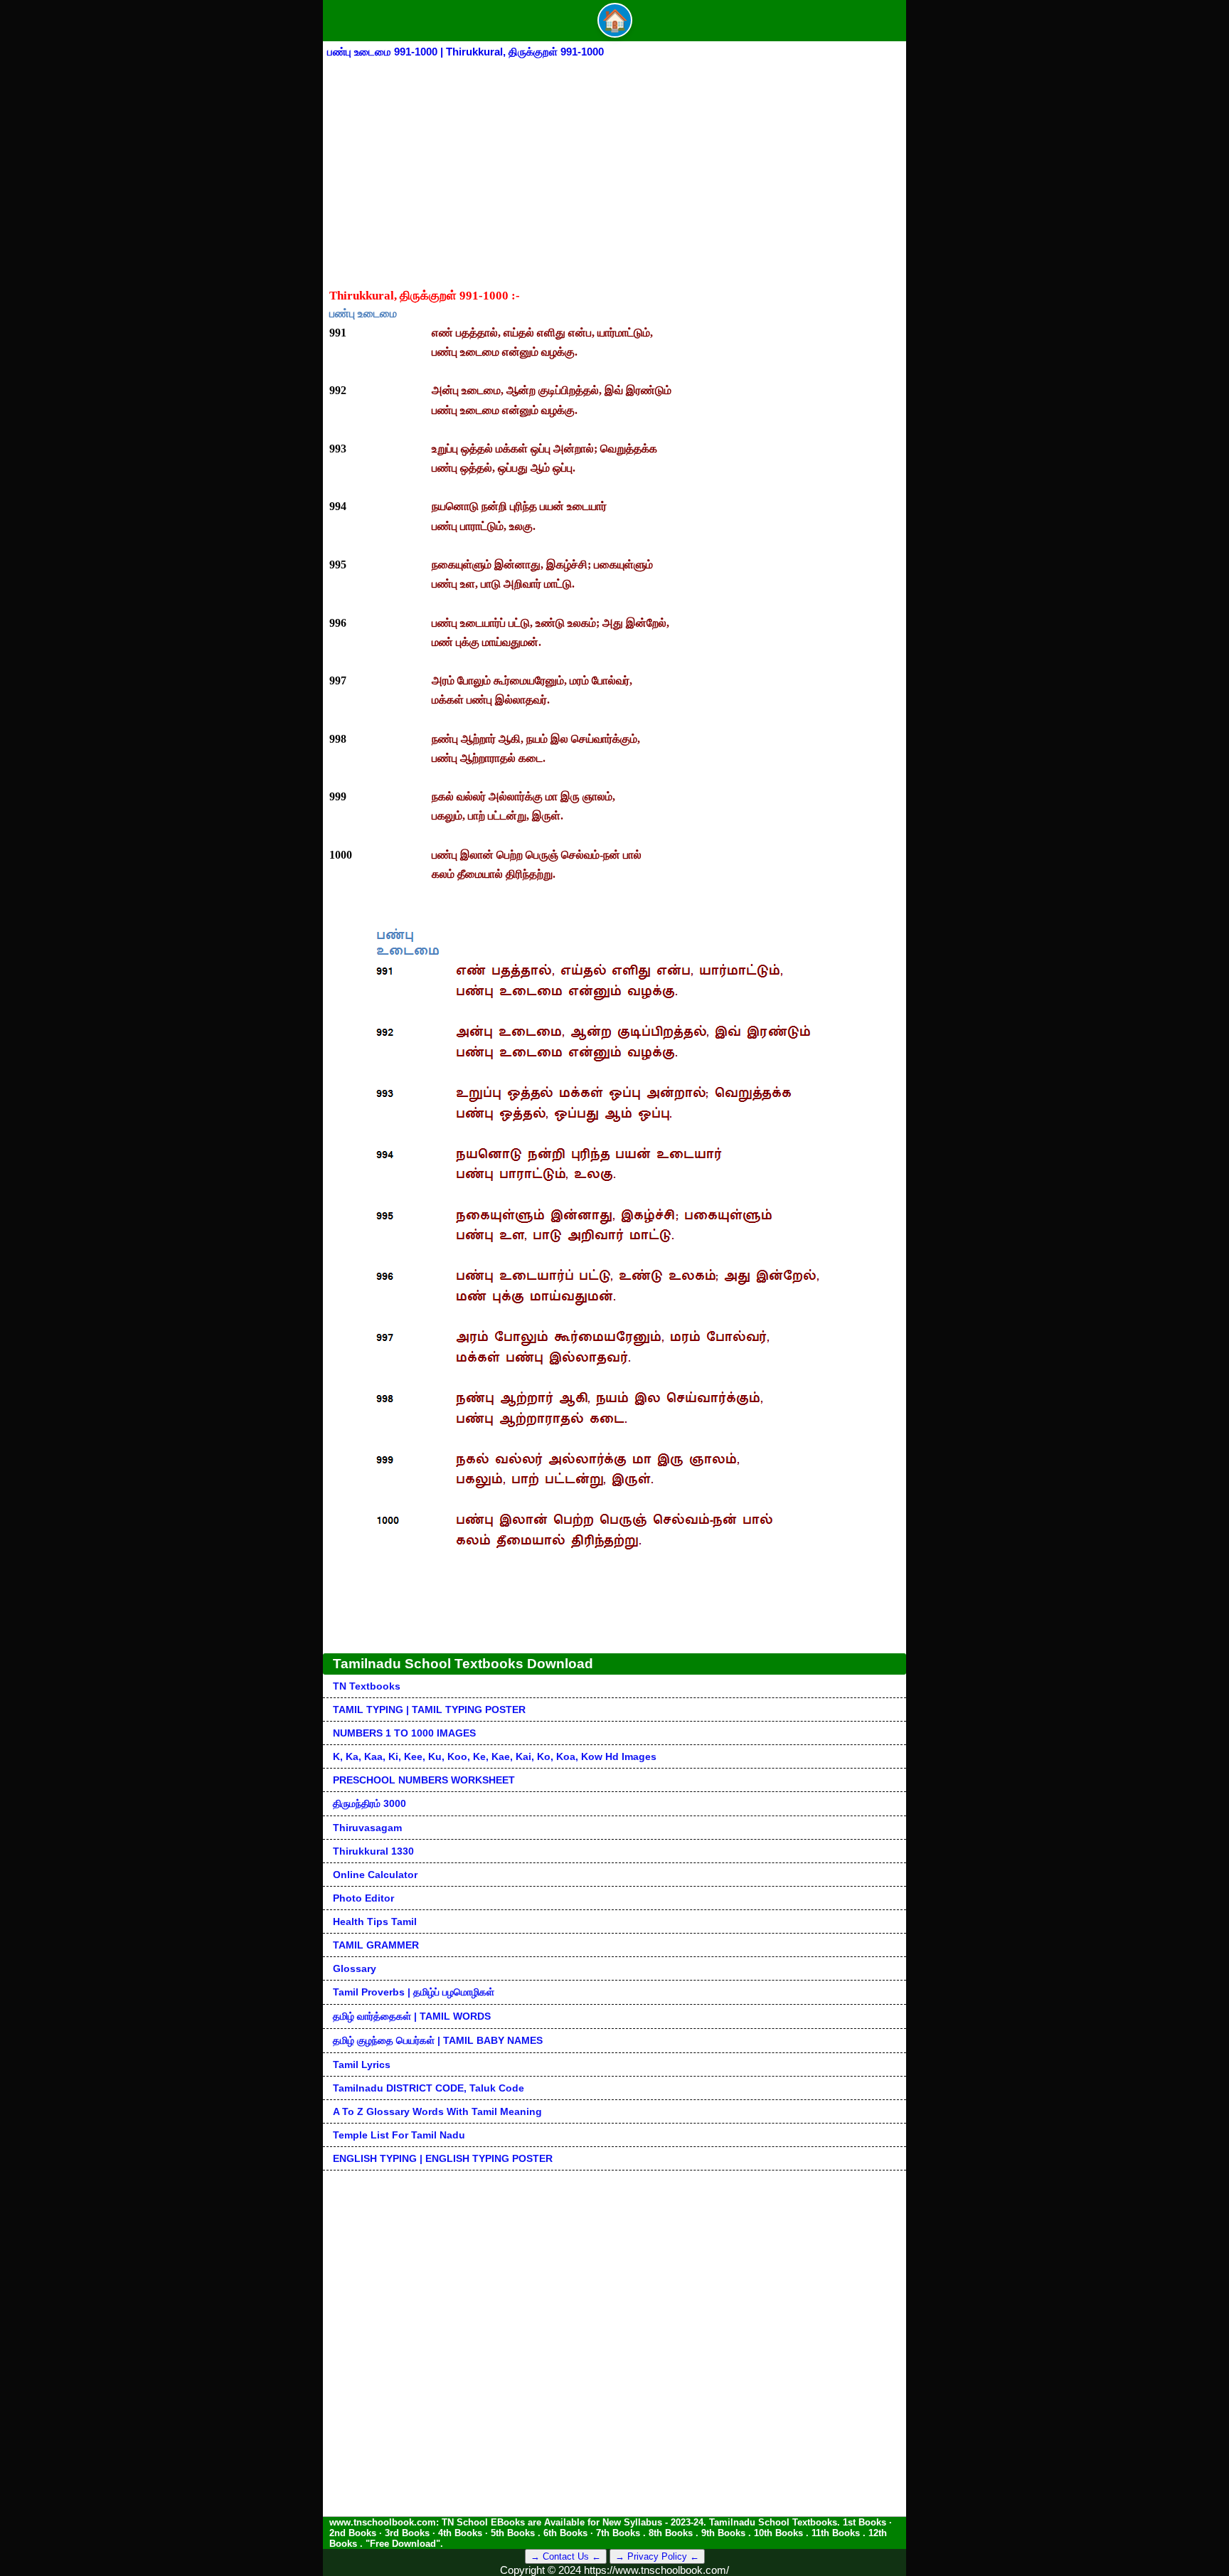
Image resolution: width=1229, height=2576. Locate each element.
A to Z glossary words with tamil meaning (437, 2111)
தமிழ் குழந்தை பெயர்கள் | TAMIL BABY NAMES (438, 2040)
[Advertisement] (614, 167)
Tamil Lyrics (362, 2064)
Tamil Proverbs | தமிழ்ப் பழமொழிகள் (414, 1992)
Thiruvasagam (367, 1828)
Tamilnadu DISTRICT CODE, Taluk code (429, 2088)
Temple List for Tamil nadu (399, 2135)
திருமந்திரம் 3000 (369, 1803)
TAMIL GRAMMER (376, 1945)
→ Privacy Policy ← (657, 2556)
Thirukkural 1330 (373, 1851)
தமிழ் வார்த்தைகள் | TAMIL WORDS (412, 2016)
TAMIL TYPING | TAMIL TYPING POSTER (429, 1710)
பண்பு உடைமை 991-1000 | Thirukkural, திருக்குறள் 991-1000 (465, 52)
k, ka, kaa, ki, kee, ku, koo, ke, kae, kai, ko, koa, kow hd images (495, 1756)
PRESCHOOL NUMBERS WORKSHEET (424, 1780)
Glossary (355, 1968)
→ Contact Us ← (566, 2556)
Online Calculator (375, 1875)
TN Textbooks (367, 1686)
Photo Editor (363, 1898)
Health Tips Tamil (375, 1922)
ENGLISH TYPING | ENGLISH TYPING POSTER (443, 2158)
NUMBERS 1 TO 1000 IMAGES (404, 1733)
